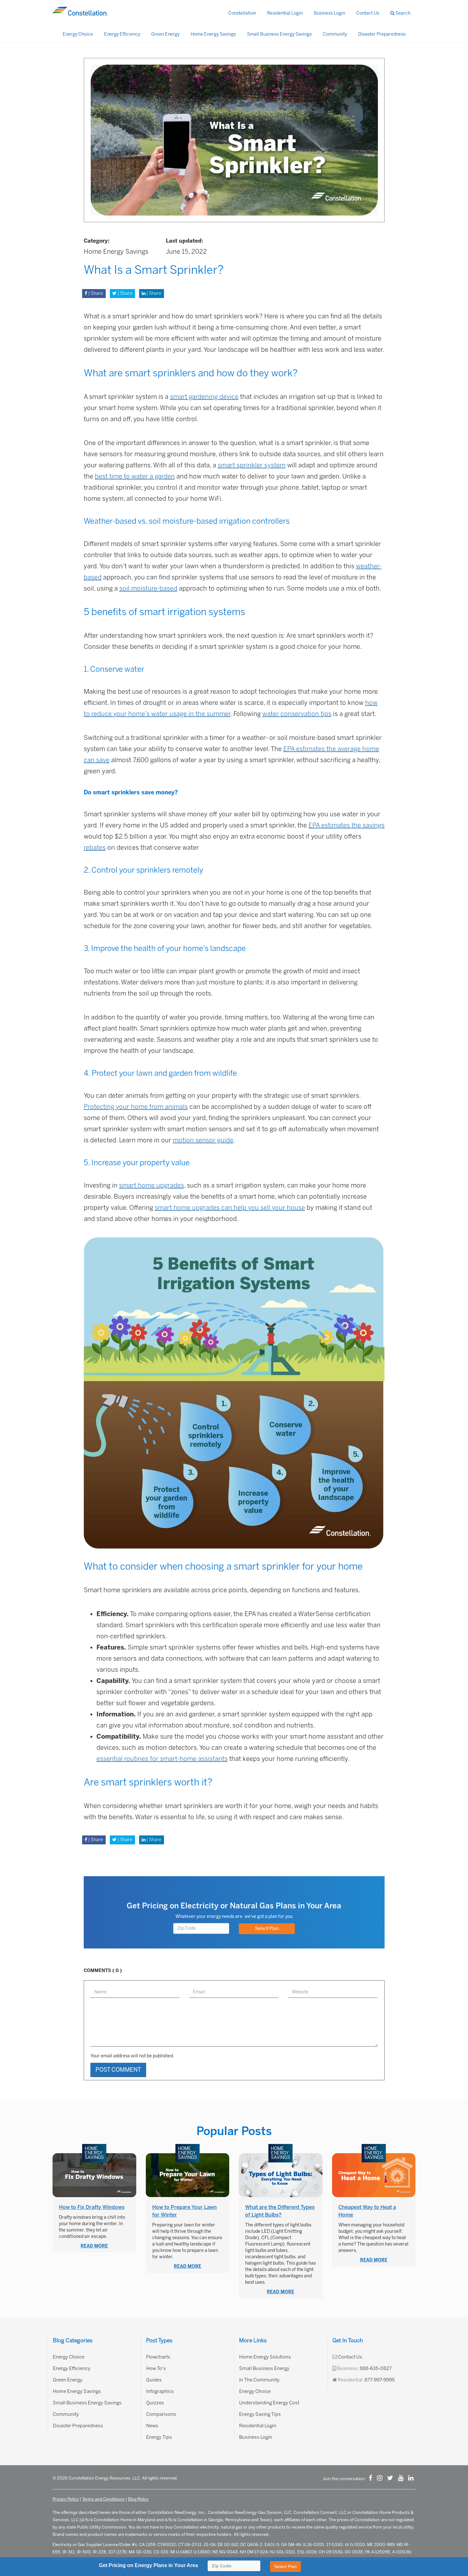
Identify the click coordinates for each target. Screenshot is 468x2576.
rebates (95, 848)
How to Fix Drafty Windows (92, 2207)
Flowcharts (158, 2357)
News (152, 2426)
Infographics (160, 2391)
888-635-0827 (376, 2368)
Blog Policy (138, 2499)
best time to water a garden (135, 476)
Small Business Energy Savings (279, 34)
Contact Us (368, 13)
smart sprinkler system (252, 465)
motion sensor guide (203, 1140)
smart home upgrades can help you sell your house (230, 1208)
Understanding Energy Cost (269, 2403)
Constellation (242, 13)
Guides (154, 2380)
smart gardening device (204, 397)
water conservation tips (297, 714)
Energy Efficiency (122, 34)
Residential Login (285, 13)
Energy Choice (78, 34)
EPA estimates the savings (347, 825)
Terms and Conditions (103, 2499)
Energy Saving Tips (260, 2414)
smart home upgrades (152, 1185)
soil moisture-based (148, 588)
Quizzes (155, 2403)
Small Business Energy (264, 2368)
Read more (94, 2246)
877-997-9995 (380, 2380)
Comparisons (161, 2414)
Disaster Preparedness (382, 34)
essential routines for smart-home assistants (162, 1759)
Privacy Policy (66, 2499)
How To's (156, 2368)
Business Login (330, 13)
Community (335, 34)
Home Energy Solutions (265, 2357)
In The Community (259, 2380)
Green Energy (165, 34)
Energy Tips (159, 2437)
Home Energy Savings (213, 34)
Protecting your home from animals (136, 1107)
